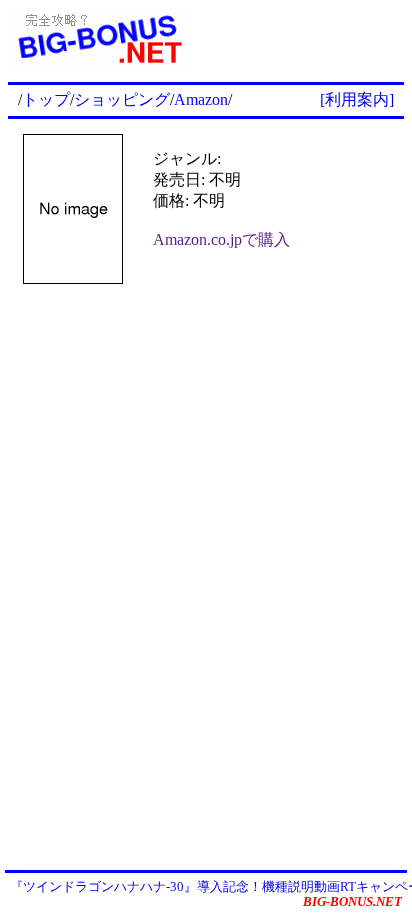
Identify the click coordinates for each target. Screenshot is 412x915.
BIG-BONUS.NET (352, 901)
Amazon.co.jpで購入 (221, 239)
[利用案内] (357, 99)
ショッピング (122, 99)
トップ (46, 99)
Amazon (201, 99)
